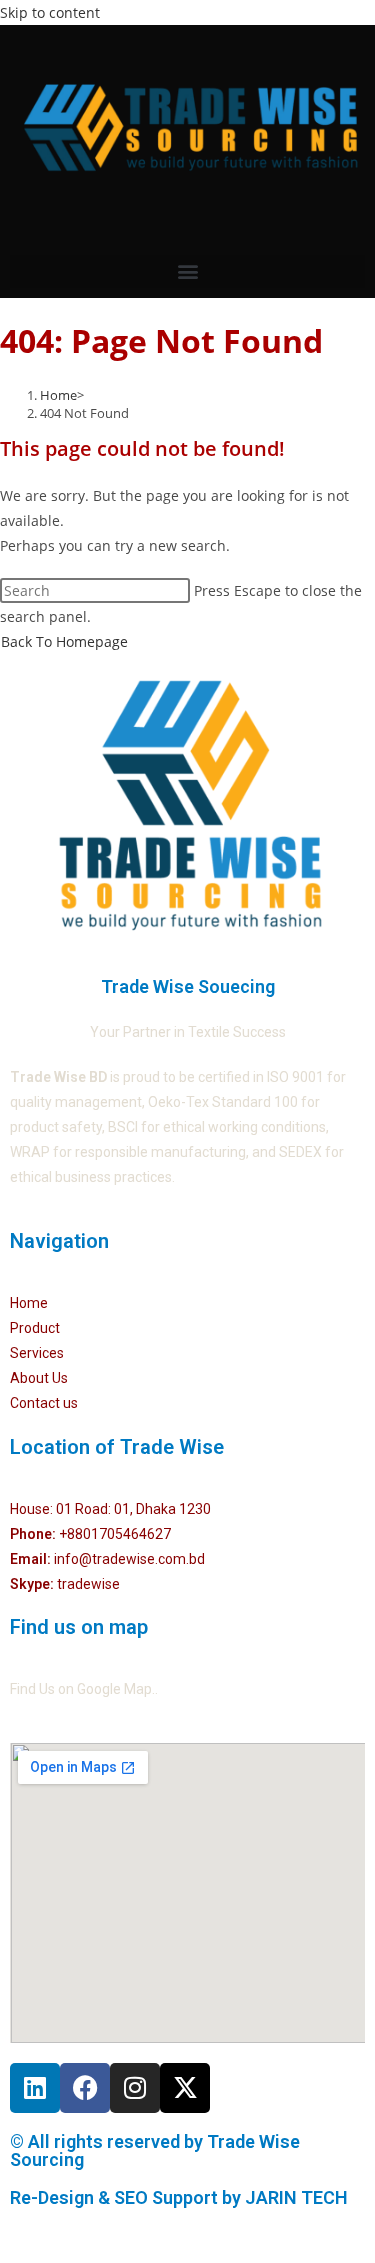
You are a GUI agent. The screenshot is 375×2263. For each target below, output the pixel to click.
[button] (187, 271)
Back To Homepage (64, 641)
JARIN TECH (296, 2197)
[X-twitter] (185, 2088)
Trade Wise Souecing (188, 986)
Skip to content (50, 12)
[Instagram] (135, 2088)
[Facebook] (85, 2088)
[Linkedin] (35, 2088)
